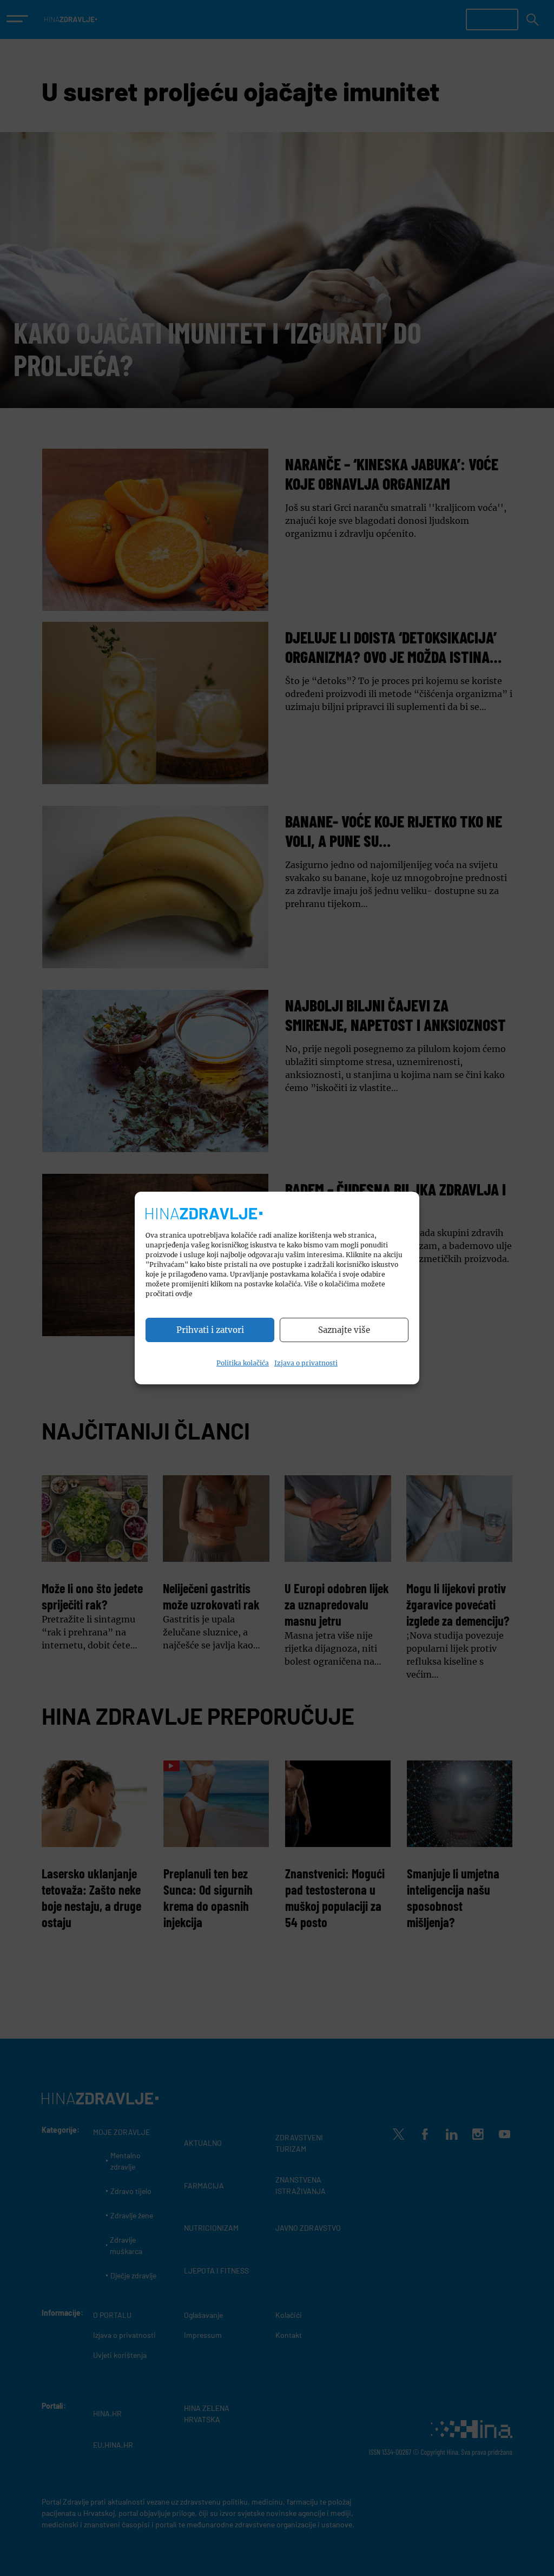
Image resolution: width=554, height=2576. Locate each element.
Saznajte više (344, 1330)
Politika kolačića (243, 1363)
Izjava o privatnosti (306, 1363)
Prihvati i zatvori (210, 1330)
